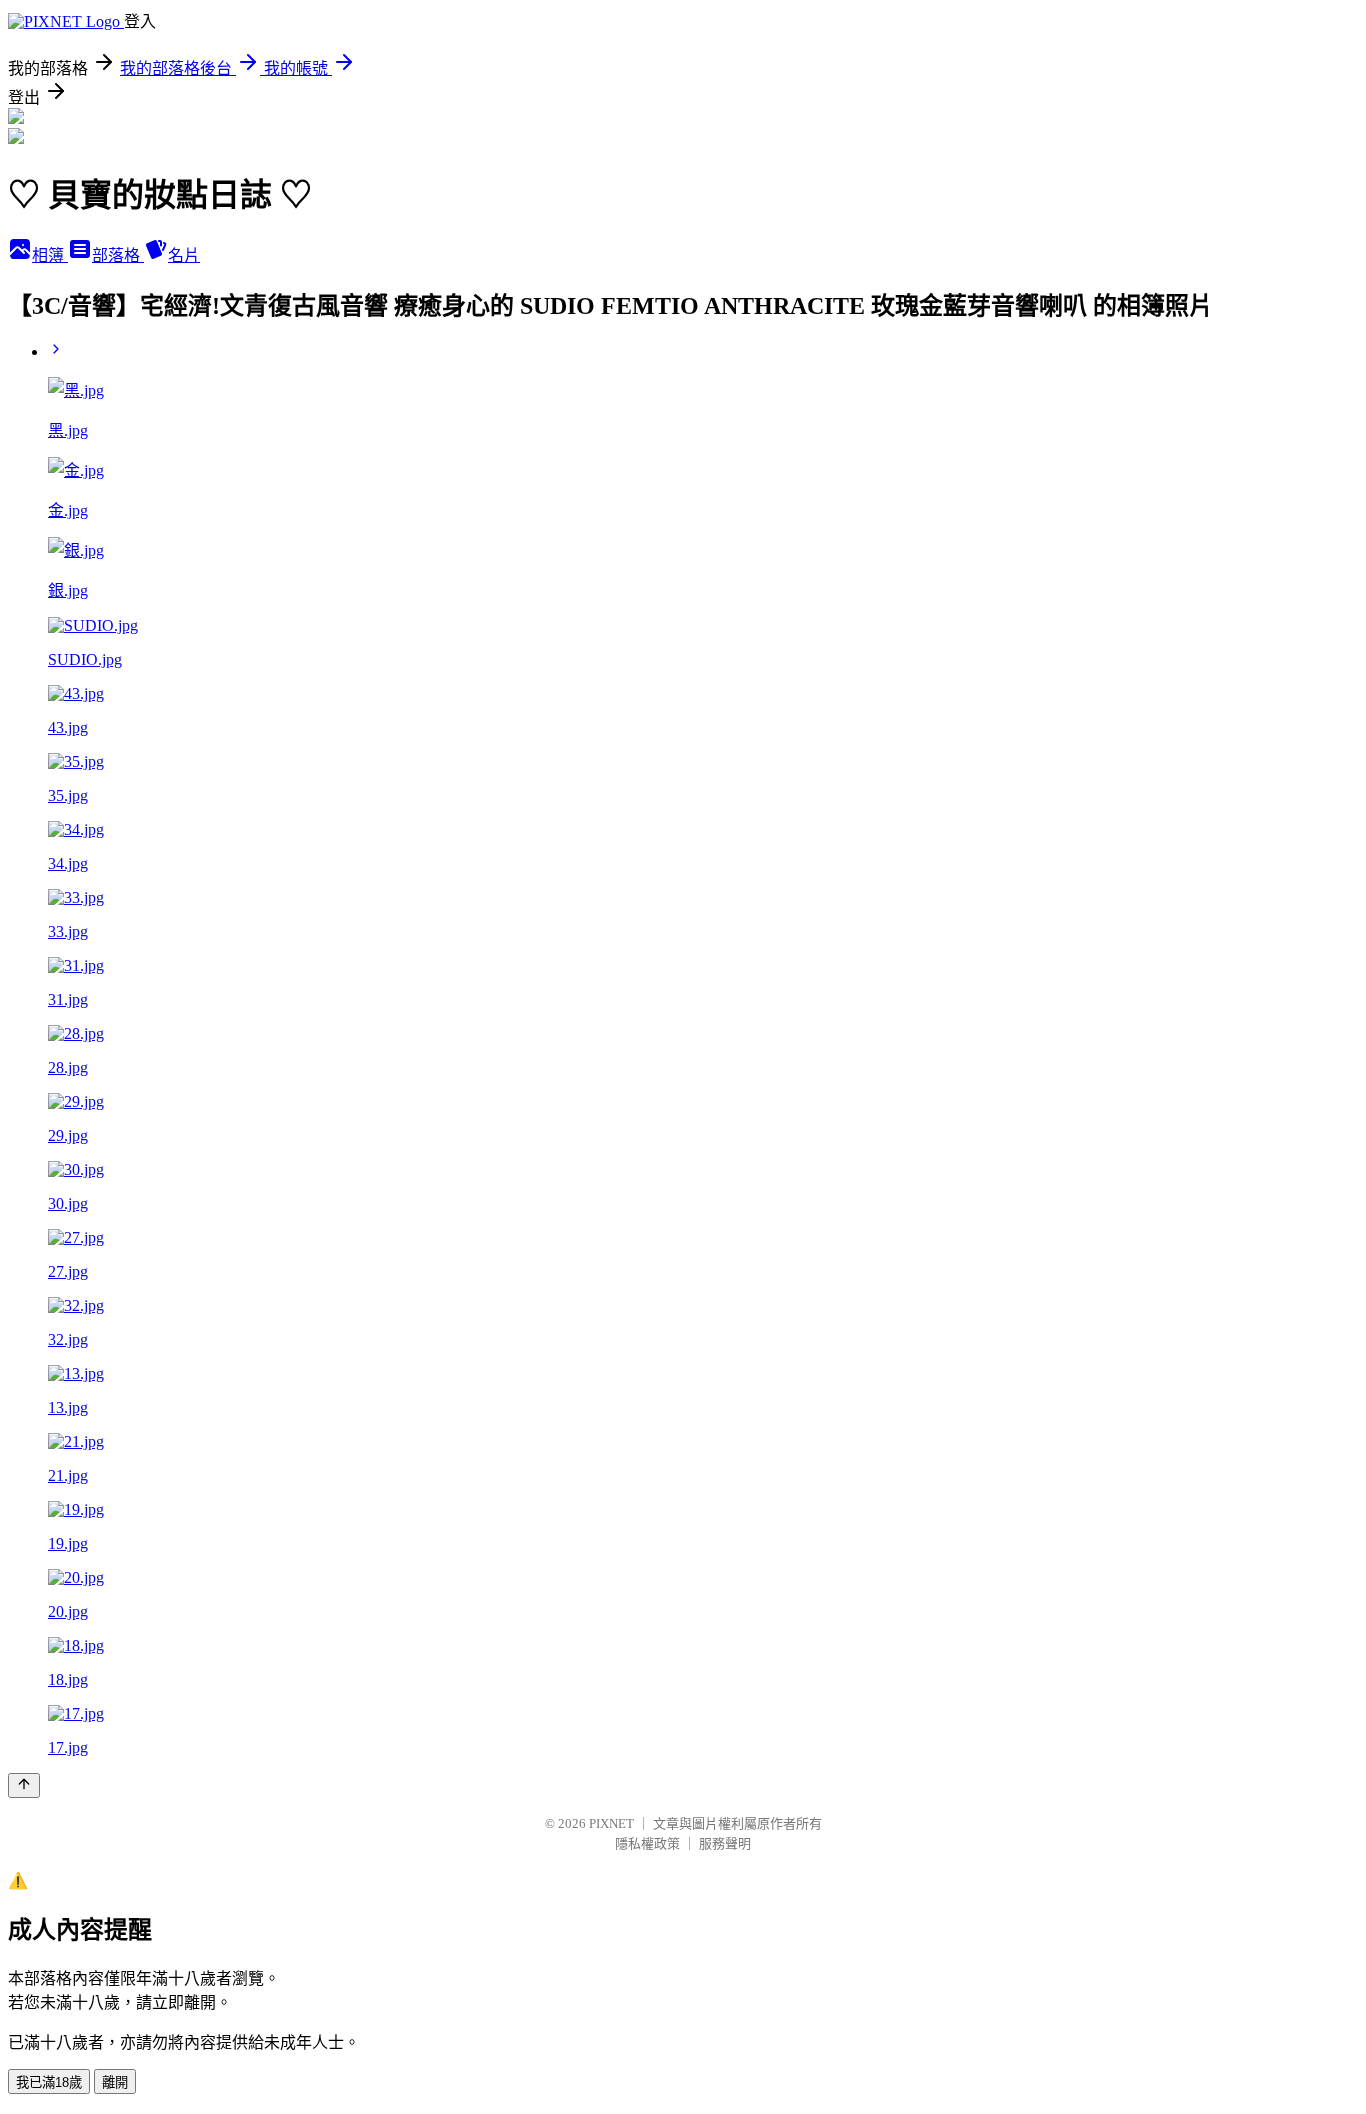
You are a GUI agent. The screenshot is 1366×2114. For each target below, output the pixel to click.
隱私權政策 (647, 1843)
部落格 (118, 255)
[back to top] (24, 1785)
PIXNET (611, 1823)
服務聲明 (725, 1843)
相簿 (50, 255)
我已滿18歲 (49, 2082)
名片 (184, 255)
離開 (115, 2082)
